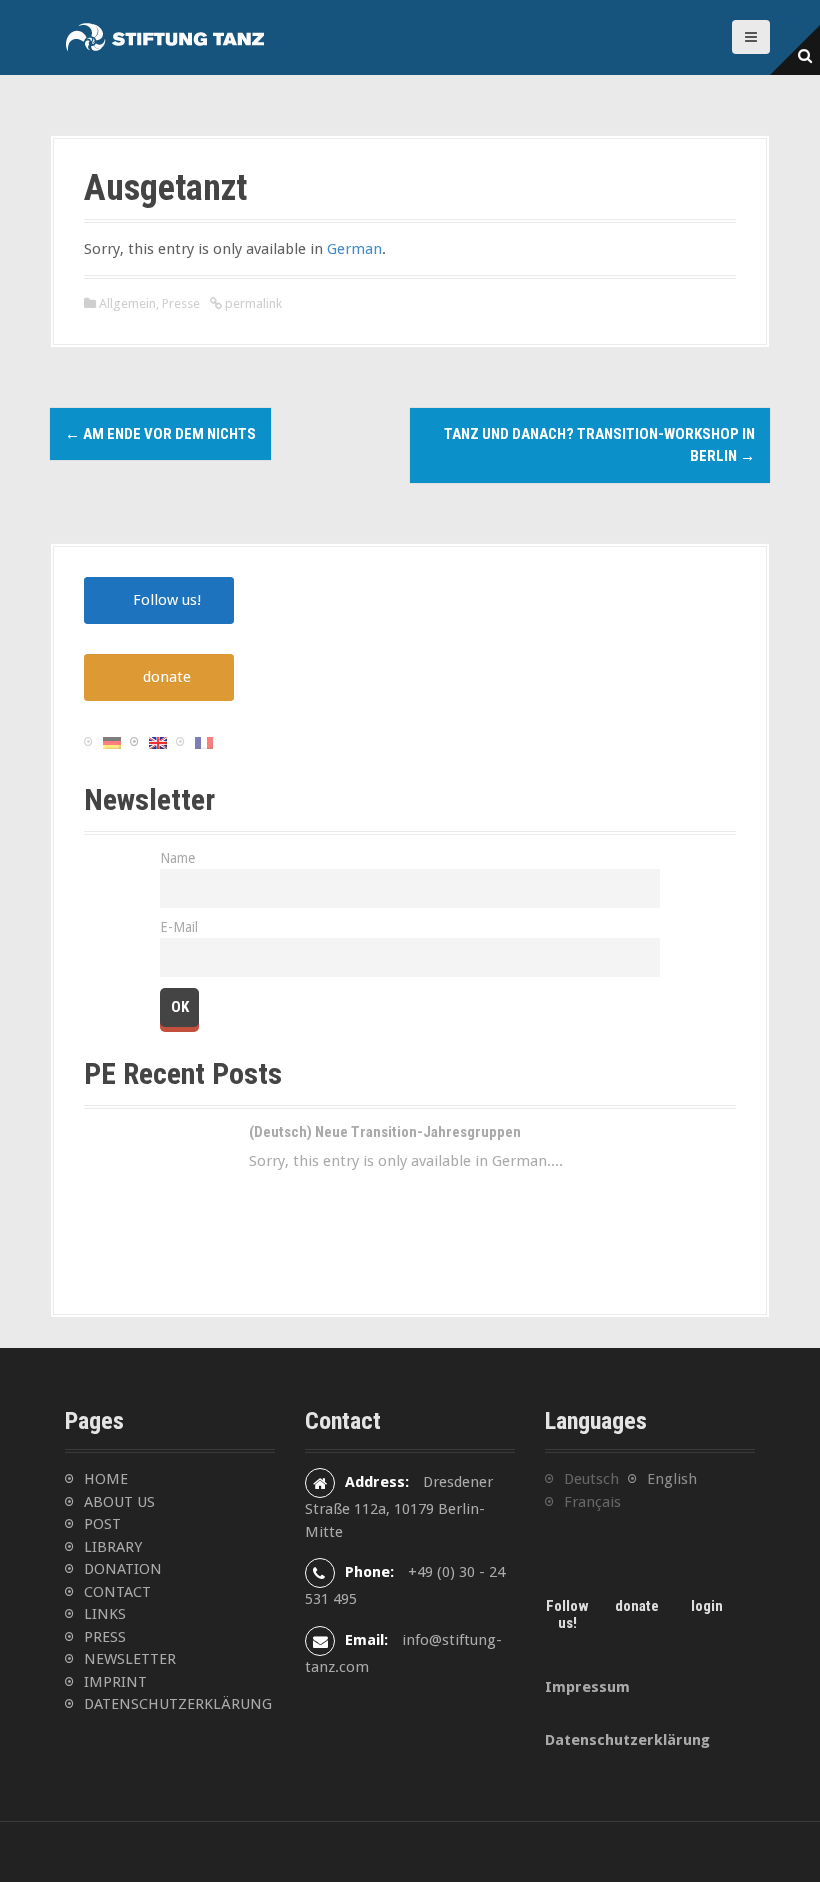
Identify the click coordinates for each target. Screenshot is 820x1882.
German (354, 249)
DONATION (123, 1569)
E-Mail (179, 927)
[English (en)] (158, 742)
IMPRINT (115, 1682)
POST (102, 1524)
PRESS (105, 1637)
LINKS (105, 1614)
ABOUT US (119, 1502)
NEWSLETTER (130, 1659)
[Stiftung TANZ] (165, 37)
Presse (181, 303)
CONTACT (117, 1592)
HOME (106, 1479)
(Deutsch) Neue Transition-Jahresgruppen (385, 1132)
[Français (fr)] (204, 742)
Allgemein (127, 303)
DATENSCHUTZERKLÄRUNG (178, 1704)
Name (177, 858)
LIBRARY (113, 1547)
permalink (252, 303)
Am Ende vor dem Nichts (160, 434)
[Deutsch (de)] (112, 742)
